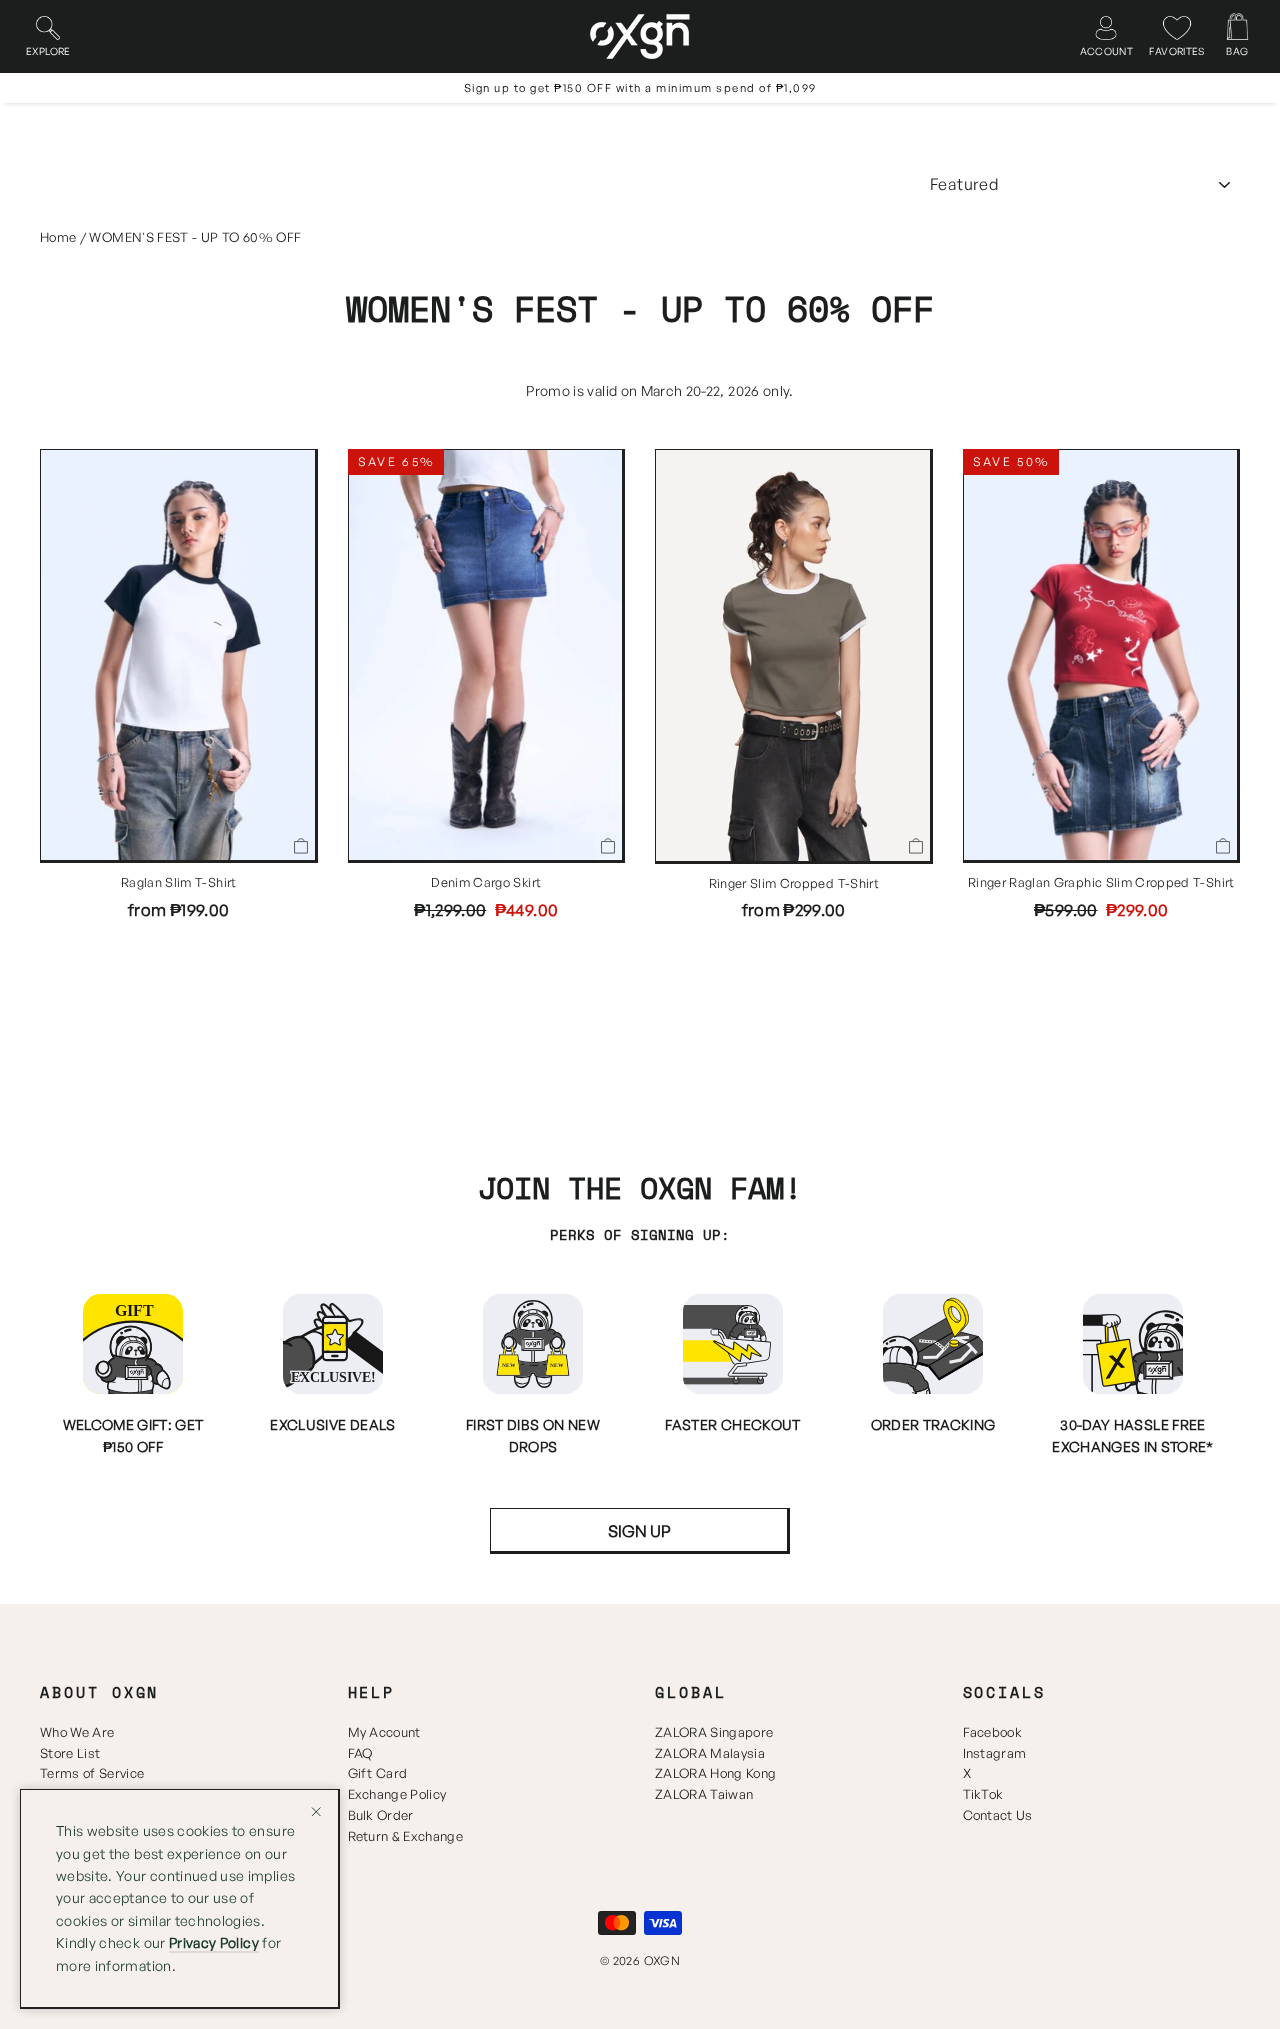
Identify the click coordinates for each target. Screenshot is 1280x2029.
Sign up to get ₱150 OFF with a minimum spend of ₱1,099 (640, 88)
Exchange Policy (397, 1794)
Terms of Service (92, 1773)
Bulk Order (381, 1815)
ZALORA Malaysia (710, 1753)
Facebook (993, 1732)
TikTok (983, 1794)
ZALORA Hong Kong (715, 1773)
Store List (70, 1753)
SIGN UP (639, 1531)
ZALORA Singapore (714, 1732)
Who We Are (77, 1732)
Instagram (995, 1753)
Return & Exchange (406, 1836)
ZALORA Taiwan (704, 1794)
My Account (384, 1732)
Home (58, 237)
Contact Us (998, 1815)
